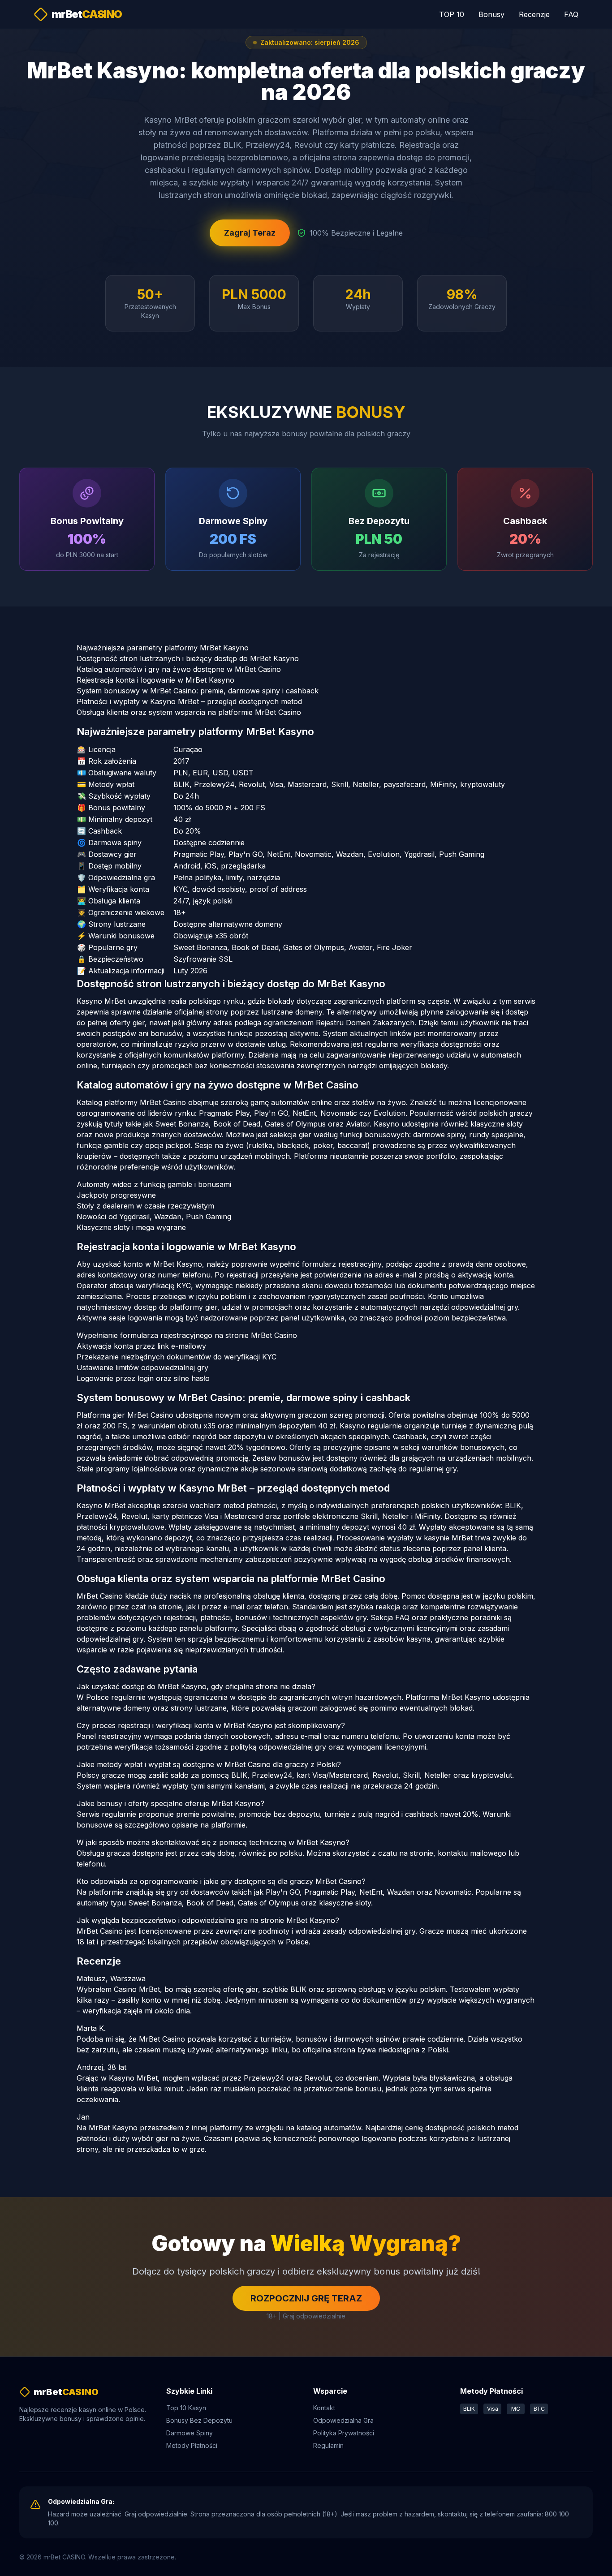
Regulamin (328, 2445)
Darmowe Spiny (190, 2433)
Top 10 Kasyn (186, 2408)
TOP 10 (452, 14)
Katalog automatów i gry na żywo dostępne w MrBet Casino (179, 669)
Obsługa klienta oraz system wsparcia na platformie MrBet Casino (189, 712)
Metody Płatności (192, 2445)
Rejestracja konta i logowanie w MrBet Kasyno (155, 680)
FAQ (571, 14)
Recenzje (534, 14)
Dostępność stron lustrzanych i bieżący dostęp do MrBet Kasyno (188, 658)
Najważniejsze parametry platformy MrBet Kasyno (163, 648)
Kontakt (324, 2408)
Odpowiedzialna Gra (343, 2420)
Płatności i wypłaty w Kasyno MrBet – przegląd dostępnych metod (189, 701)
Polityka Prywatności (344, 2433)
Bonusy (491, 14)
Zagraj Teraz (250, 233)
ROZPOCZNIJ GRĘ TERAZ (306, 2298)
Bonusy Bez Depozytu (199, 2420)
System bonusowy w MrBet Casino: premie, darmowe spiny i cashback (198, 691)
